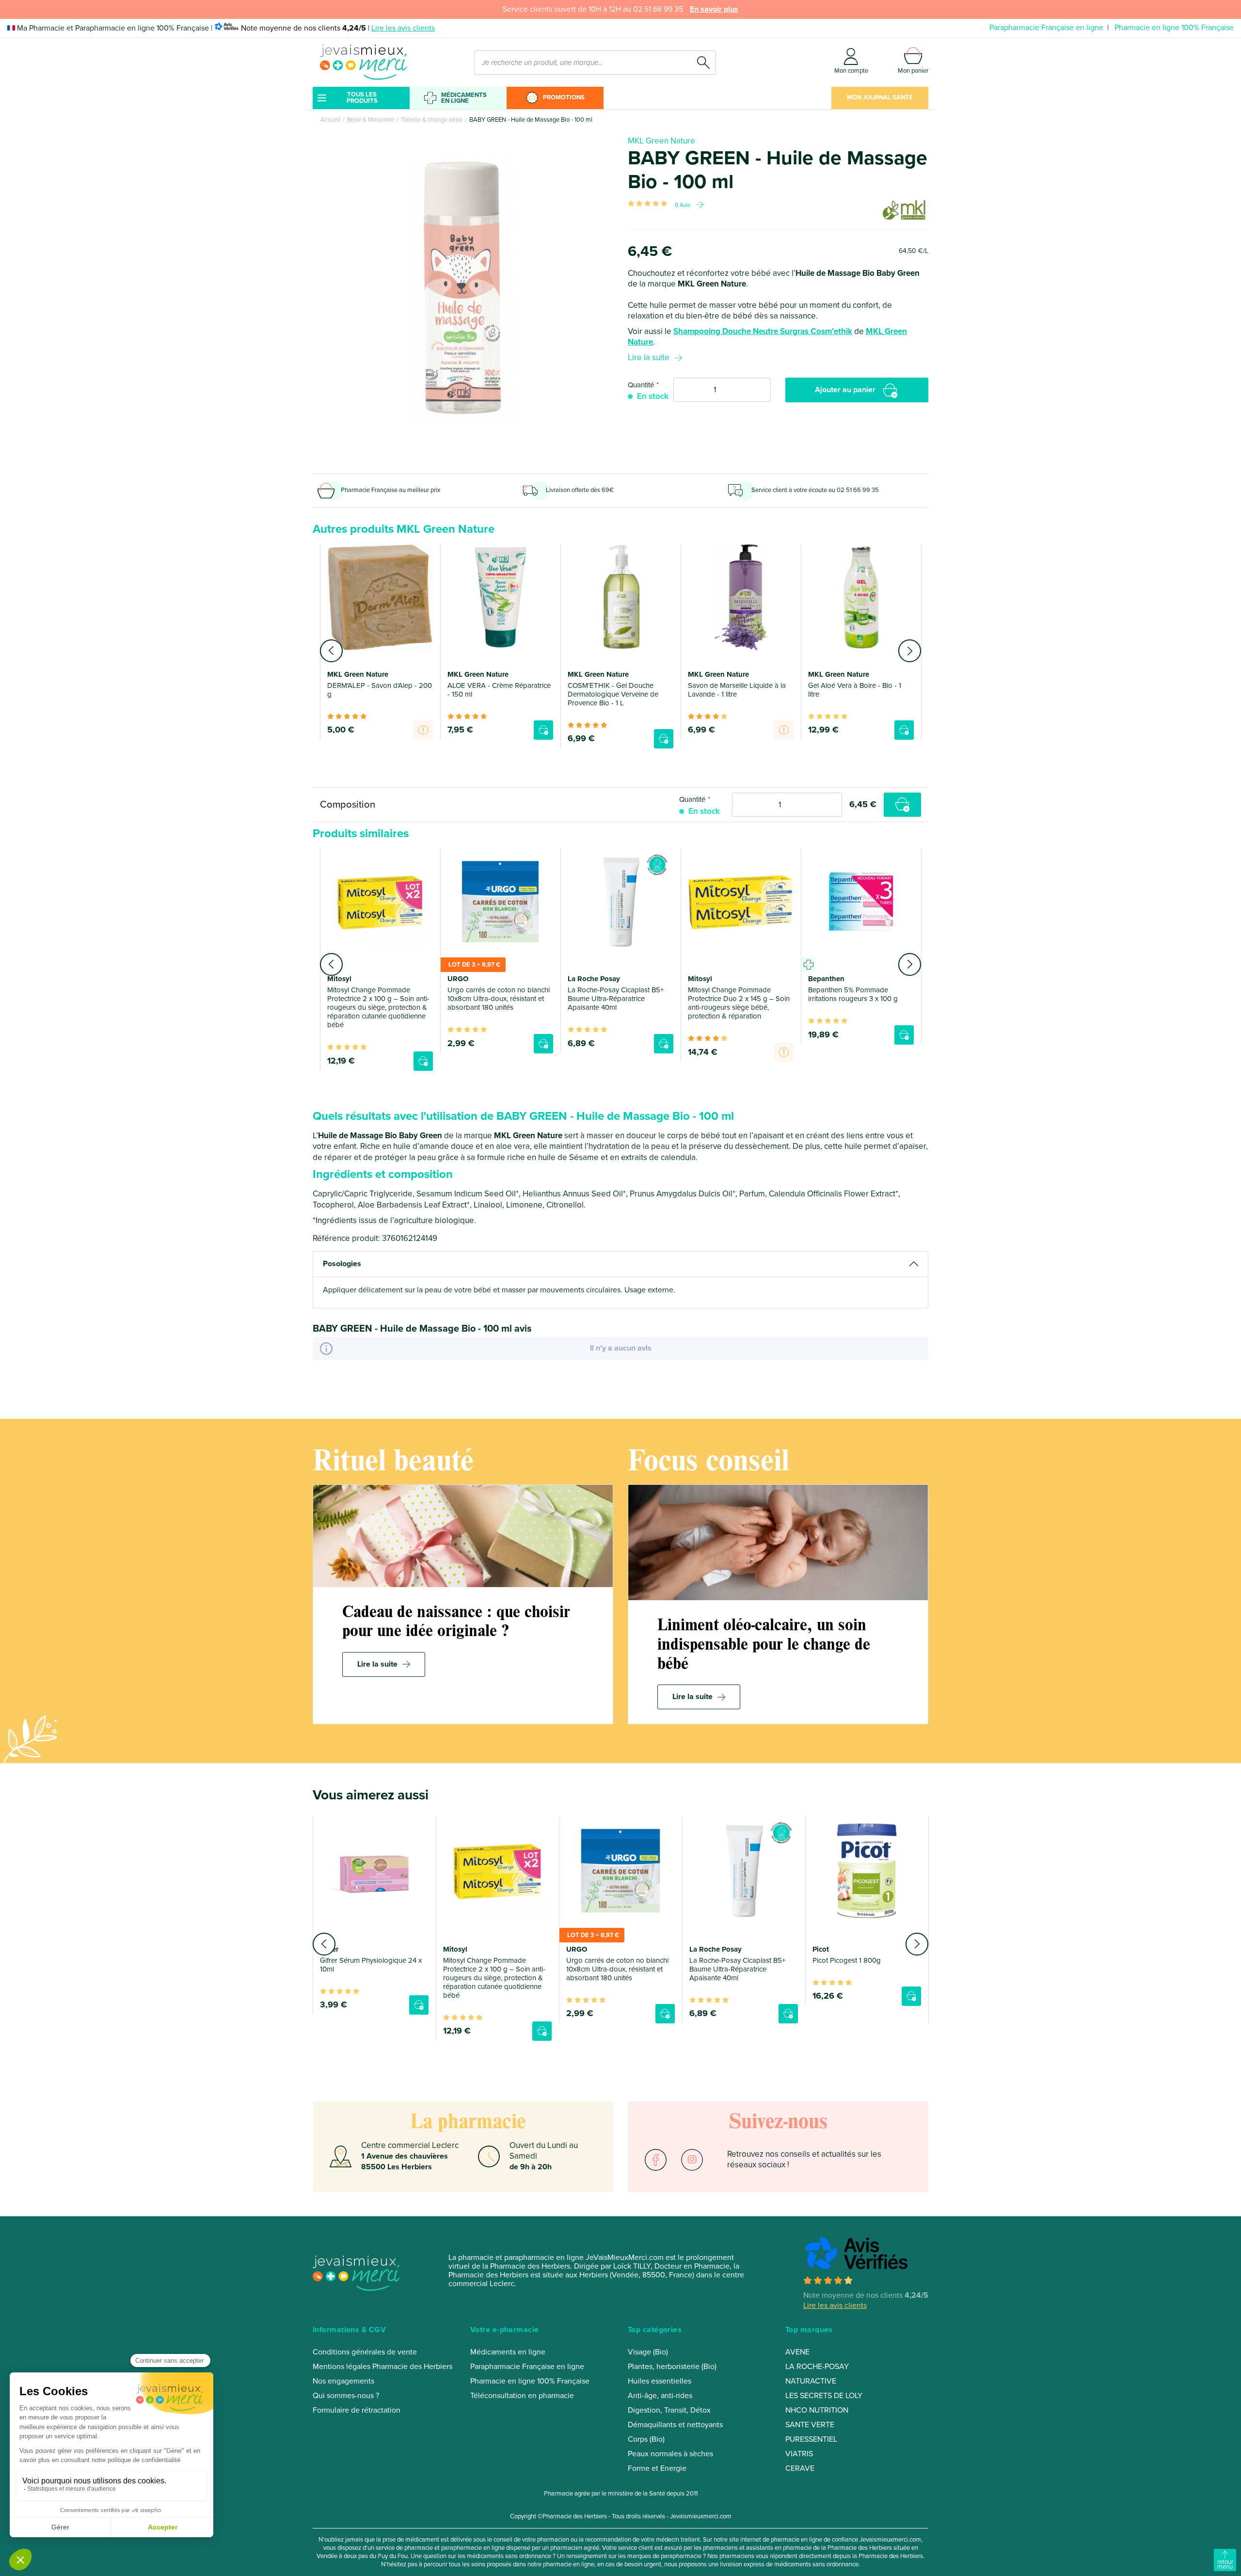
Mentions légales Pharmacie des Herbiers (382, 2367)
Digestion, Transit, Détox (669, 2410)
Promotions (564, 97)
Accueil (330, 120)
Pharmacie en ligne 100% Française (1174, 28)
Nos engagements (343, 2381)
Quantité (641, 385)
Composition (348, 804)
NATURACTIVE (811, 2381)
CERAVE (800, 2468)
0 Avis (683, 205)
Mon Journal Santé (880, 97)
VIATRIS (799, 2454)
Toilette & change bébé (432, 120)
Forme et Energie (657, 2468)
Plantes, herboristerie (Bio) (672, 2367)
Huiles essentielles (660, 2381)
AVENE (797, 2352)
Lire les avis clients (403, 28)
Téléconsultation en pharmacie (522, 2396)
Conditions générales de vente (365, 2352)
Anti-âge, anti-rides (660, 2396)
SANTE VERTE (810, 2425)
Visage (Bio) (648, 2352)
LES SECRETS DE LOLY (824, 2396)
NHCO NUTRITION (817, 2410)
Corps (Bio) (646, 2439)
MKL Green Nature (661, 141)
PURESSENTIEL (811, 2439)
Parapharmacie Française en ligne (1046, 28)
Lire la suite (649, 358)
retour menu (1225, 2564)
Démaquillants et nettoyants (675, 2425)
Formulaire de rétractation (357, 2410)
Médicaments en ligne (464, 98)
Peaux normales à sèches (670, 2454)
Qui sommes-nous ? (346, 2396)
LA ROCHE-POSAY (817, 2367)
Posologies (342, 1264)
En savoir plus (714, 9)
